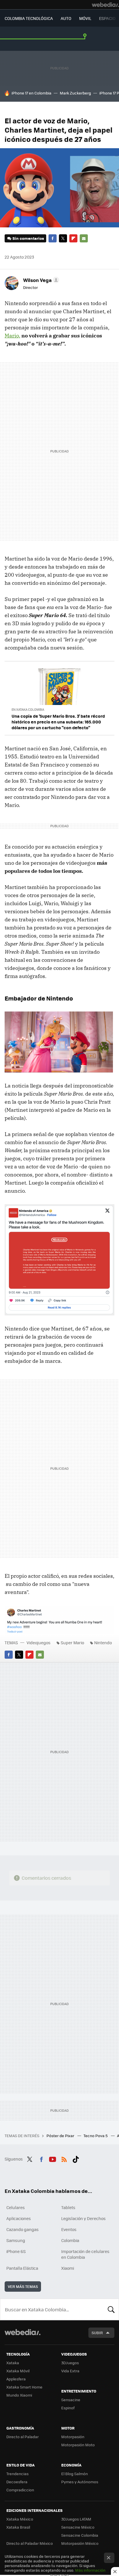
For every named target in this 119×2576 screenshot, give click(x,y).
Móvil (85, 18)
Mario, (12, 336)
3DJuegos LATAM (76, 2519)
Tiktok (76, 2158)
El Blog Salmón (75, 2474)
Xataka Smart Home (24, 2387)
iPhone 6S (16, 2251)
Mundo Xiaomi (19, 2395)
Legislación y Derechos (83, 2218)
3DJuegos (70, 2363)
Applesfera (16, 2379)
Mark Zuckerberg (75, 93)
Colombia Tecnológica (29, 18)
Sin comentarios (28, 238)
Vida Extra (70, 2371)
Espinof (68, 2408)
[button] (40, 280)
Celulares (16, 2207)
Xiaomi (68, 2268)
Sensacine (71, 2400)
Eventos (69, 2229)
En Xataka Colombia (28, 709)
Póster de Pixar (61, 2136)
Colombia (70, 2240)
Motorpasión (73, 2437)
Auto (66, 18)
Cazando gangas (23, 2229)
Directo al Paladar (23, 2437)
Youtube (53, 2158)
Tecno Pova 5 (96, 2136)
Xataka (13, 2363)
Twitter (63, 238)
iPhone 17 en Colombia (31, 93)
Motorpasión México (80, 2543)
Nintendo (103, 1643)
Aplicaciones (19, 2218)
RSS (64, 2158)
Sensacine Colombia (80, 2535)
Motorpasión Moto (78, 2445)
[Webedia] (105, 5)
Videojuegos (39, 1643)
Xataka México (20, 2519)
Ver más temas (23, 2286)
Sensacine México (78, 2527)
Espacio (107, 18)
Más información (90, 2570)
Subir (97, 2333)
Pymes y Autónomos (80, 2482)
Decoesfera (17, 2482)
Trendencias (17, 2474)
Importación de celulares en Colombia (85, 2254)
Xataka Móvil (18, 2371)
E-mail (84, 238)
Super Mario (72, 1643)
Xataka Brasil (18, 2527)
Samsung (16, 2240)
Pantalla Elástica (22, 2268)
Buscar (111, 2309)
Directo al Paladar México (30, 2543)
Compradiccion (20, 2490)
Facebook (53, 238)
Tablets (68, 2207)
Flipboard (73, 238)
